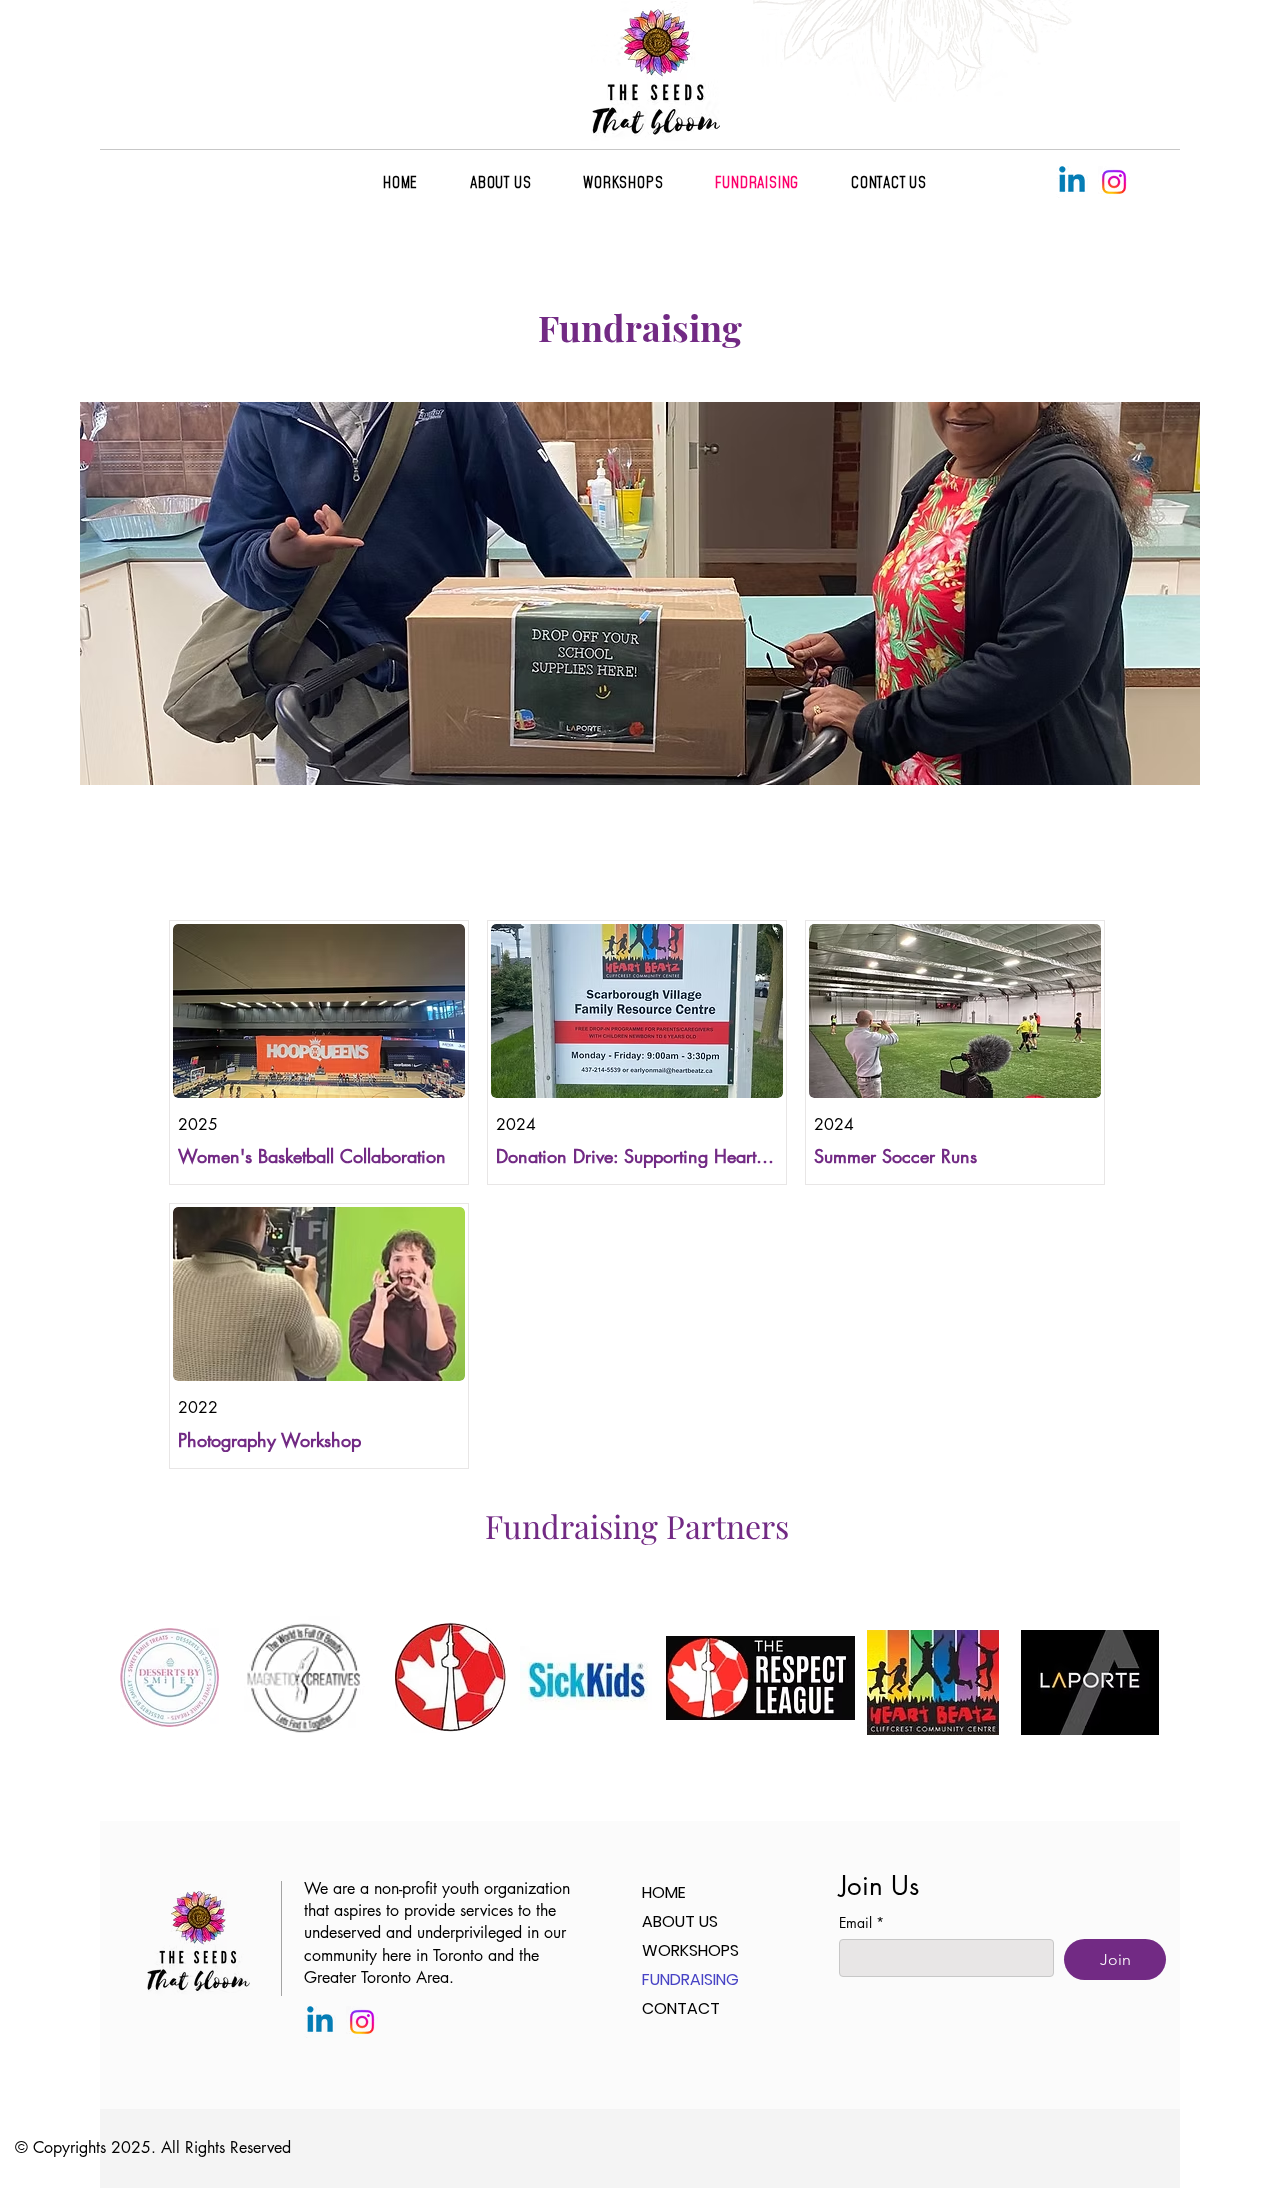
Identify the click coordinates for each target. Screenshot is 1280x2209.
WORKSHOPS (690, 1950)
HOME (664, 1892)
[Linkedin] (1072, 182)
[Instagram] (1114, 182)
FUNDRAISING (690, 1979)
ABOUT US (680, 1921)
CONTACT (681, 2008)
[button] (889, 182)
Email (861, 1922)
